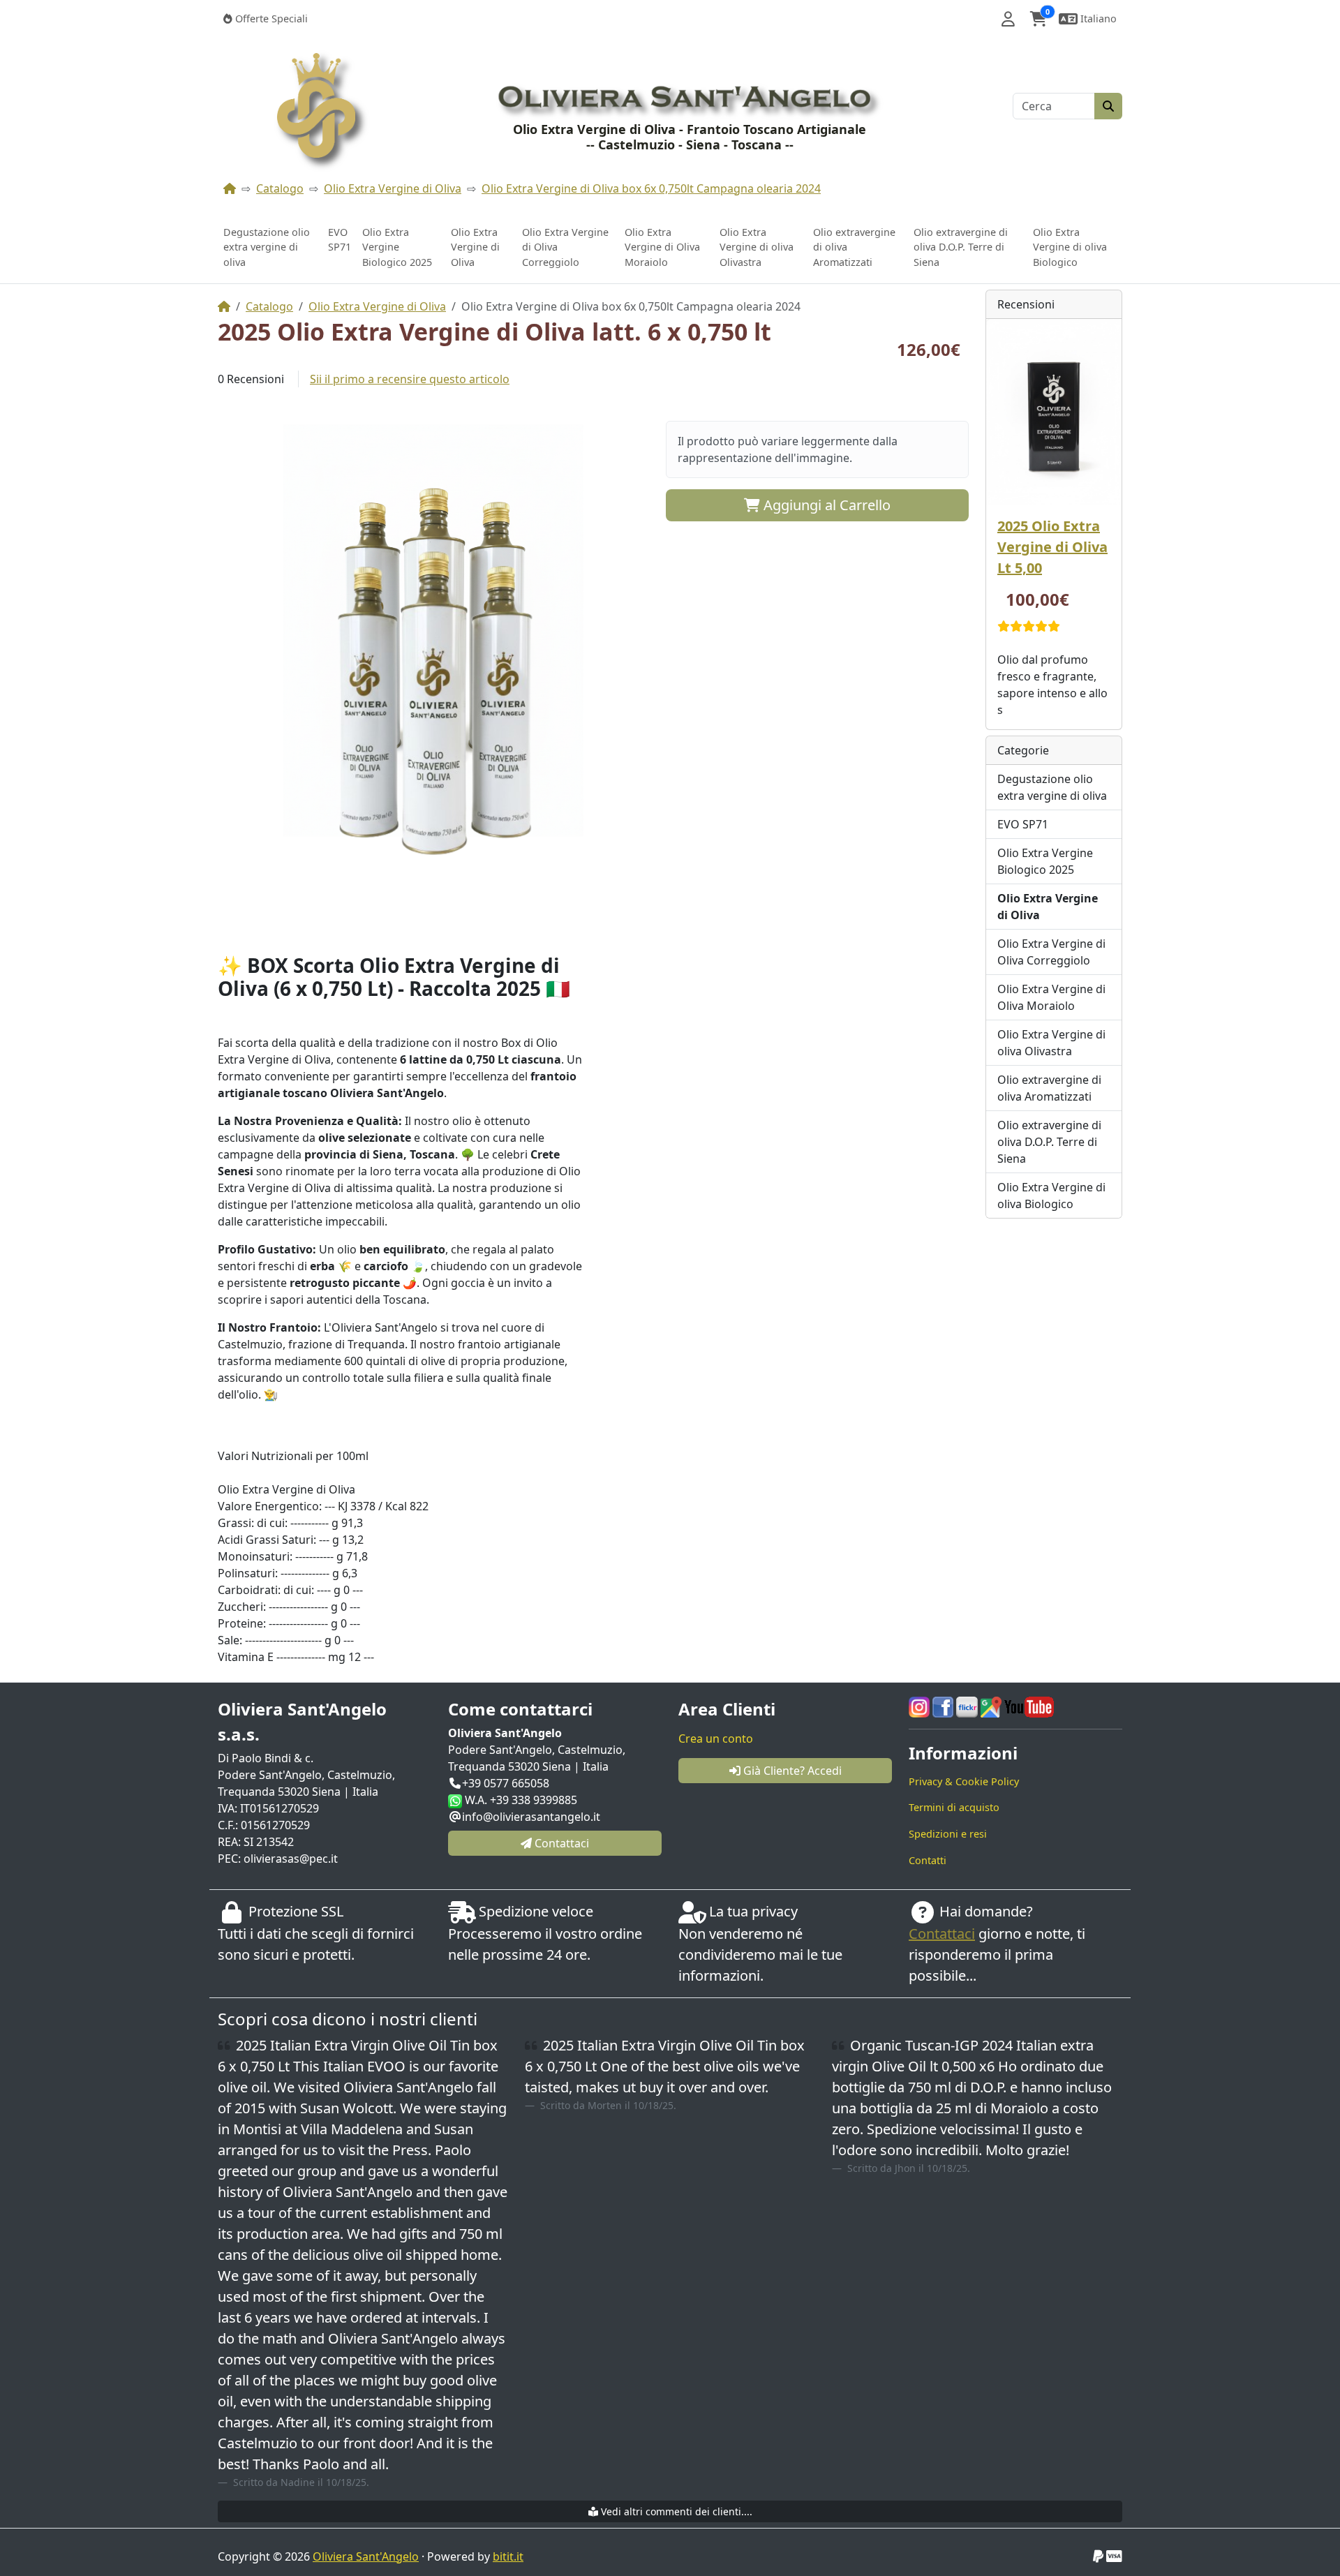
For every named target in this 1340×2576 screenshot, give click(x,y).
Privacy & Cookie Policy (964, 1781)
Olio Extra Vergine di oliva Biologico (1070, 247)
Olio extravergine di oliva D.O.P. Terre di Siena (961, 247)
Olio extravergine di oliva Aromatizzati (854, 247)
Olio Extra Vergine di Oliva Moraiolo (662, 247)
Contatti (928, 1860)
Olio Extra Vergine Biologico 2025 (397, 247)
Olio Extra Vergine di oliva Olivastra (757, 247)
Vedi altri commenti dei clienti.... (675, 2511)
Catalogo (280, 188)
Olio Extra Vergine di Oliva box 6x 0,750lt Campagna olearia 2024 (651, 188)
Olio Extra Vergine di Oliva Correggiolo (565, 247)
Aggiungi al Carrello (825, 505)
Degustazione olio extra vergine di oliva (267, 247)
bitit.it (508, 2556)
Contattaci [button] (560, 1843)
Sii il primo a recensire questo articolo (410, 379)
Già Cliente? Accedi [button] (791, 1771)
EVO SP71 (340, 240)
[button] (1008, 19)
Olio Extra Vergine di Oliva (393, 188)
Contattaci (942, 1934)
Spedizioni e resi (948, 1834)
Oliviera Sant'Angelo (366, 2556)
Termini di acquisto (954, 1807)
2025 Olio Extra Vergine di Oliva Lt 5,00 (1052, 547)
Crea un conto (716, 1739)
